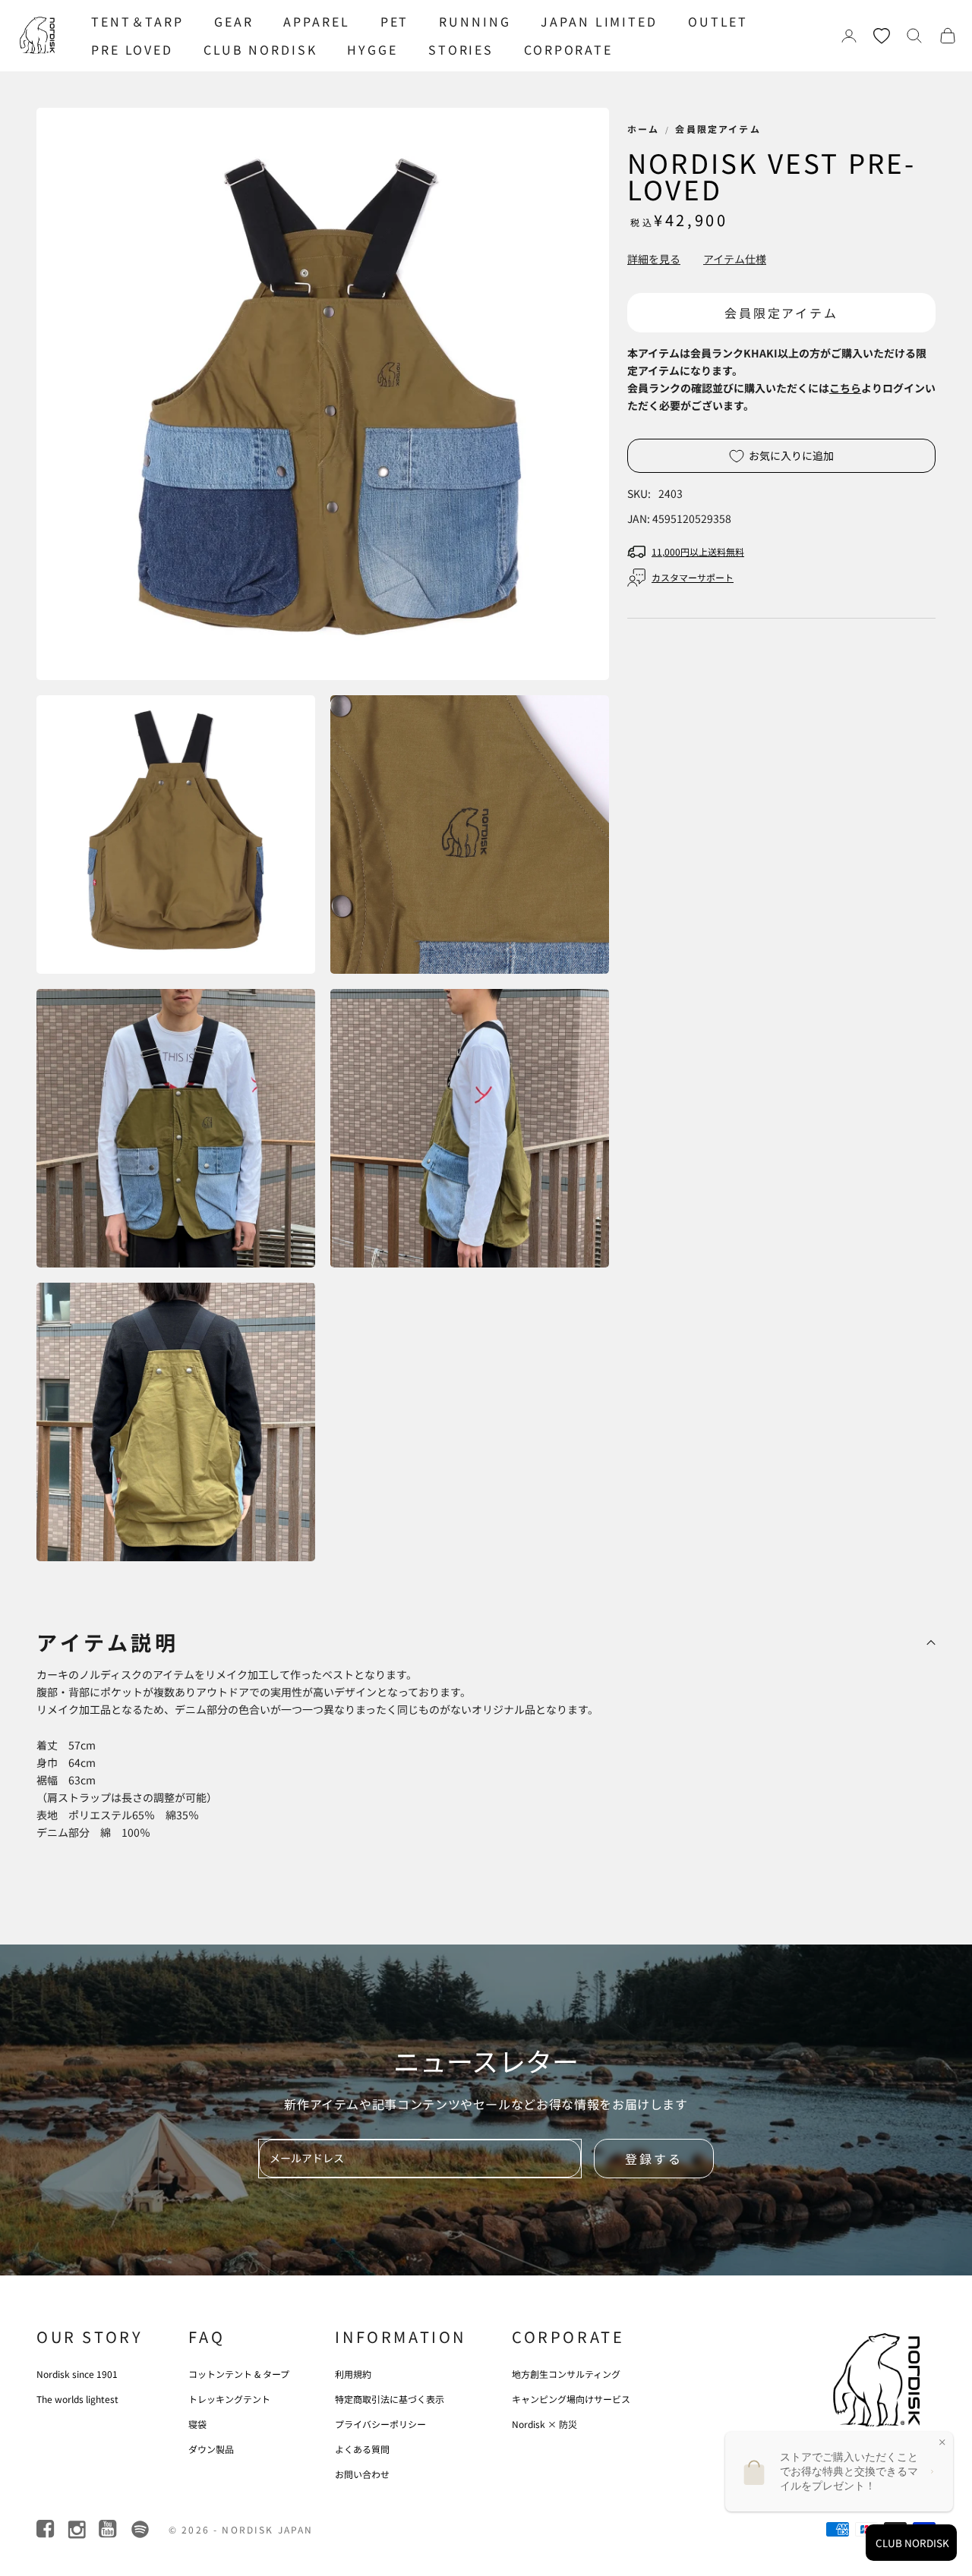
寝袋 (197, 2424)
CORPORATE (568, 49)
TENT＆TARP (137, 21)
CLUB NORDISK (260, 49)
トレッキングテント (229, 2399)
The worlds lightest (77, 2399)
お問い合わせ (362, 2474)
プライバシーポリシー (380, 2424)
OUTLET (718, 21)
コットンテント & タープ (239, 2374)
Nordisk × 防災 (544, 2424)
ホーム (643, 129)
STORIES (461, 49)
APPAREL (316, 21)
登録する (654, 2159)
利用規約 (353, 2374)
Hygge (372, 49)
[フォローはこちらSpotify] (140, 2529)
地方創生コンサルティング (566, 2374)
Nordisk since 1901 (77, 2374)
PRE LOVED (132, 49)
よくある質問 (362, 2449)
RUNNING (475, 21)
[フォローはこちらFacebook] (47, 2529)
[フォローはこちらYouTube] (109, 2529)
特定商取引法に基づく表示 (390, 2399)
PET (395, 21)
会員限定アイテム (718, 129)
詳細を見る (654, 259)
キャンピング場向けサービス (571, 2399)
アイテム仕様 (735, 259)
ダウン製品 (211, 2449)
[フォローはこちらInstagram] (78, 2529)
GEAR (234, 21)
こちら (845, 388)
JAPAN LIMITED (599, 21)
